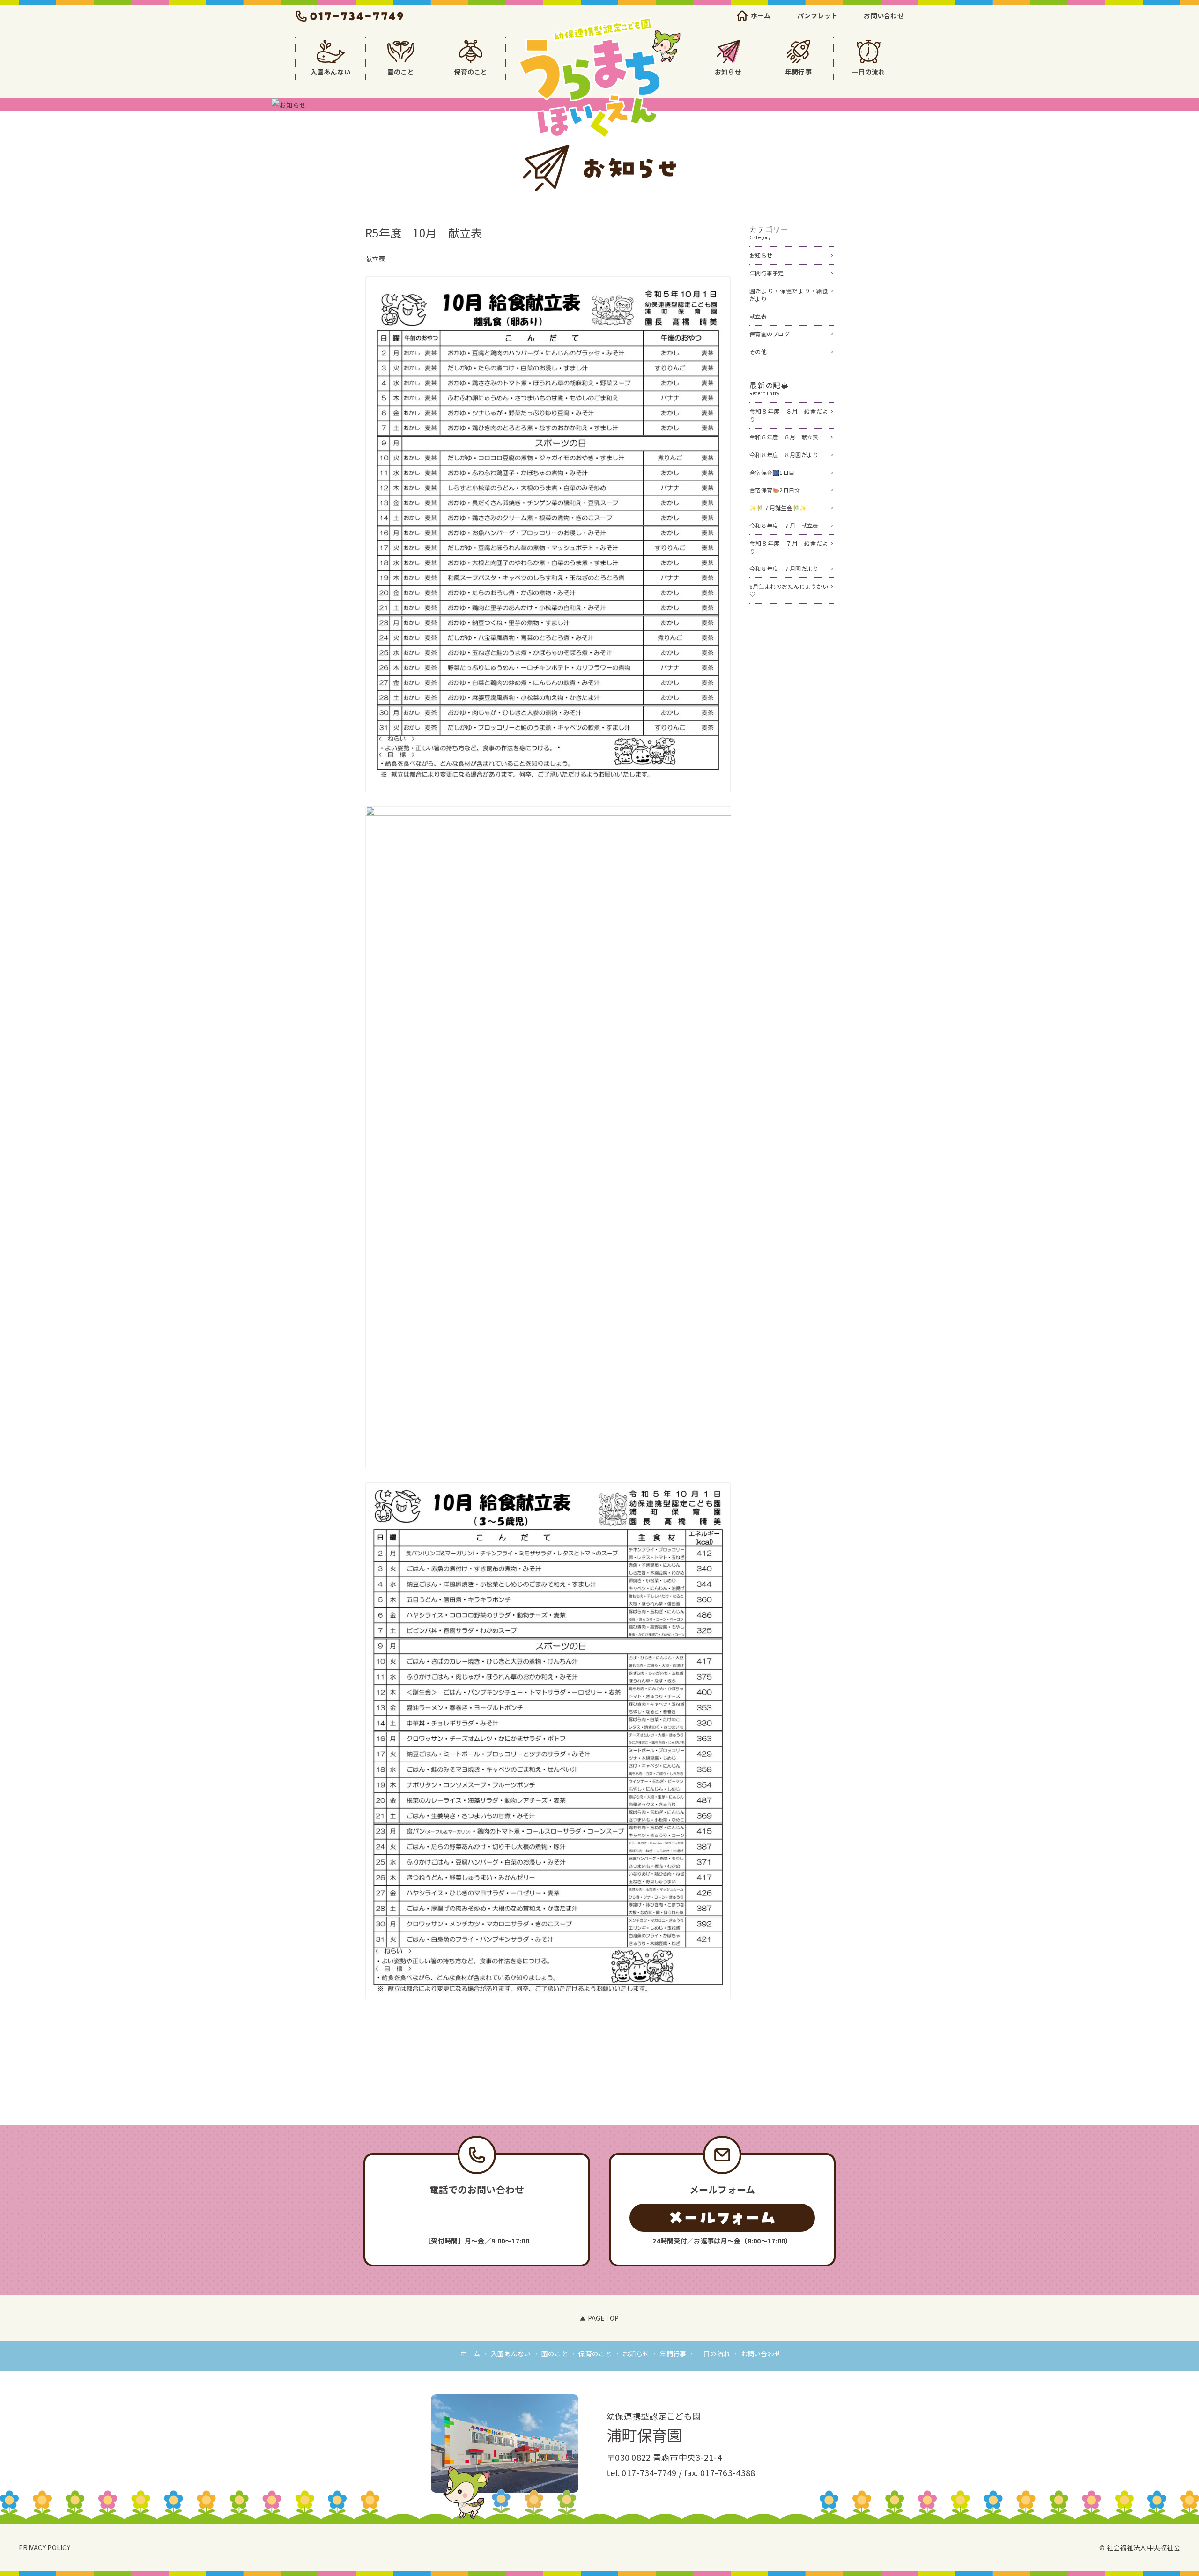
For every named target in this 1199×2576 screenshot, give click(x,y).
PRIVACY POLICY (44, 2547)
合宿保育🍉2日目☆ (775, 490)
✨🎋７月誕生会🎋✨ (778, 507)
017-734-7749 (649, 2472)
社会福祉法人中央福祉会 (1143, 2547)
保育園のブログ (770, 334)
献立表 (375, 259)
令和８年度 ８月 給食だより (789, 415)
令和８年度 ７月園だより (784, 568)
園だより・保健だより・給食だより (789, 295)
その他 (758, 352)
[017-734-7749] (477, 2218)
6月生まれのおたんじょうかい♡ (789, 590)
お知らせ (761, 255)
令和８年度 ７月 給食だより (789, 547)
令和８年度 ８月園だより (784, 455)
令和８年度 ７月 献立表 (784, 525)
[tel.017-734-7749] (350, 16)
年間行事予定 (767, 273)
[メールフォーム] (722, 2218)
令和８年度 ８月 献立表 (784, 437)
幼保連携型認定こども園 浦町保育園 (599, 78)
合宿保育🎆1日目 (772, 472)
